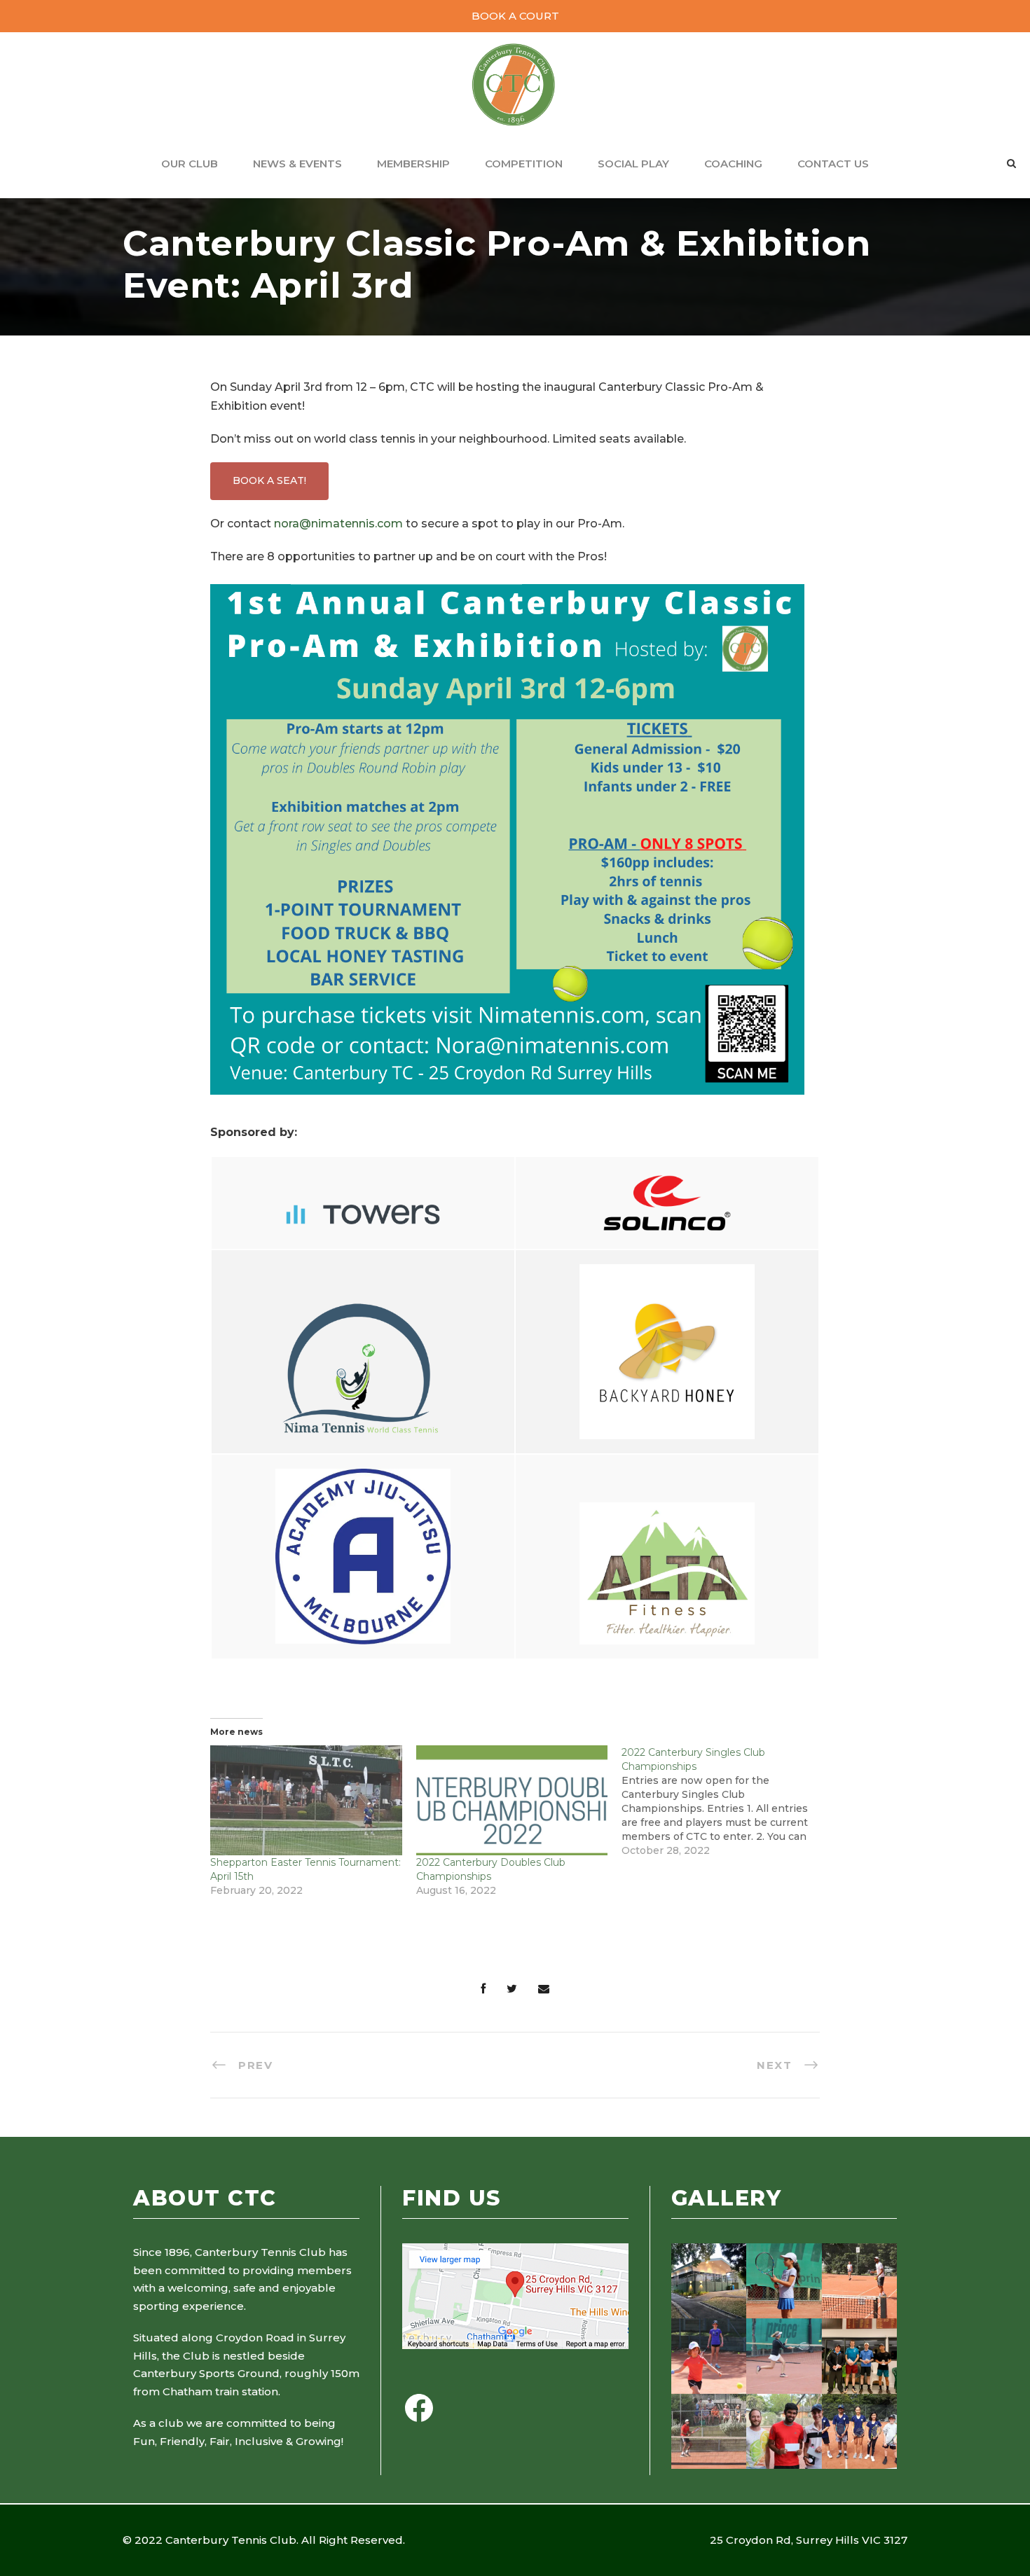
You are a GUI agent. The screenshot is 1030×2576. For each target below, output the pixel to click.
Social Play (633, 164)
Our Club (190, 164)
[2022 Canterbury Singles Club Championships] (725, 1801)
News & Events (297, 164)
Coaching (733, 164)
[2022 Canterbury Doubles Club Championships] (512, 1800)
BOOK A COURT (515, 16)
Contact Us (833, 164)
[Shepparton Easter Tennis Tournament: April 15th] (306, 1800)
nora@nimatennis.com (338, 524)
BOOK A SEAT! (269, 480)
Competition (524, 164)
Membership (413, 164)
